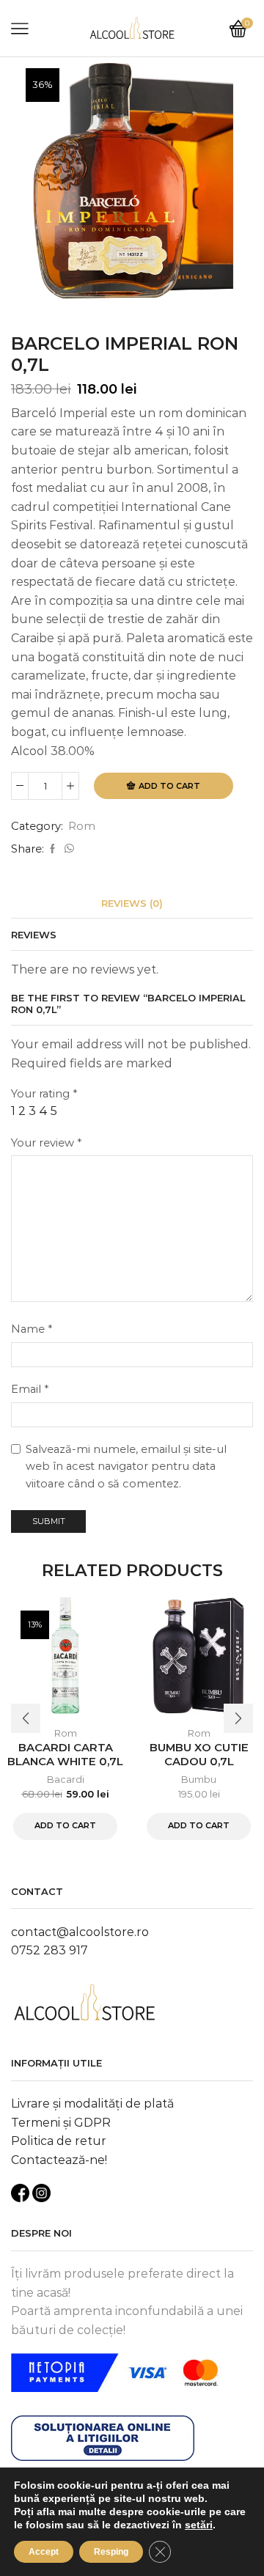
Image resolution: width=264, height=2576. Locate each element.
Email (30, 1389)
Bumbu (199, 1779)
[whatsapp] (67, 849)
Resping (111, 2552)
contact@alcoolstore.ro (80, 1932)
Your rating (44, 1094)
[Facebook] (52, 849)
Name (32, 1329)
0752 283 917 (49, 1950)
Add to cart (169, 786)
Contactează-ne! (59, 2160)
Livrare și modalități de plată (92, 2104)
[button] (26, 1718)
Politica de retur (59, 2141)
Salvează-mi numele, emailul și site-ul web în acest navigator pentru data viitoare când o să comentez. (126, 1467)
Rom (82, 826)
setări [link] (199, 2525)
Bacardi (66, 1779)
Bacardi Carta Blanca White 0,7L (65, 1755)
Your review (46, 1143)
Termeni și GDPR (61, 2123)
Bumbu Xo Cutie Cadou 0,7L (199, 1755)
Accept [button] (44, 2552)
